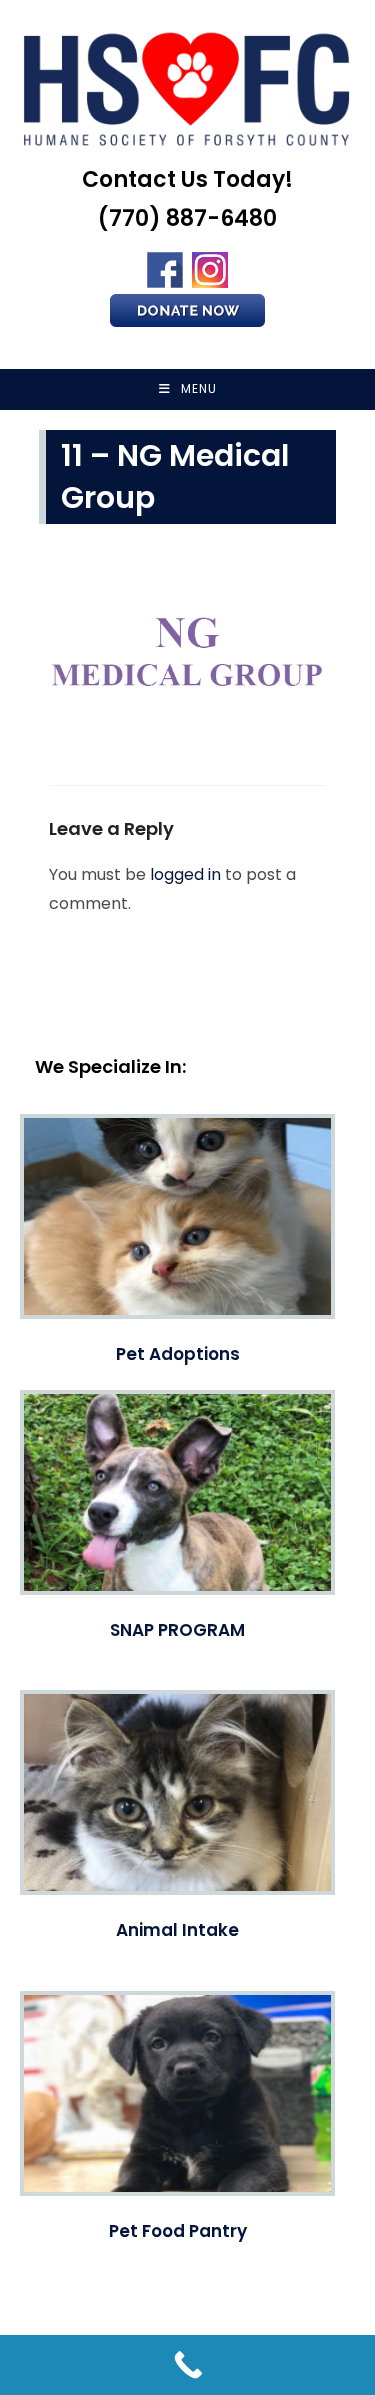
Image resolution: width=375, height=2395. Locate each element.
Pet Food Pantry (178, 2231)
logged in (185, 874)
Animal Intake (177, 1930)
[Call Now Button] (187, 2365)
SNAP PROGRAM (177, 1630)
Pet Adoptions (178, 1354)
